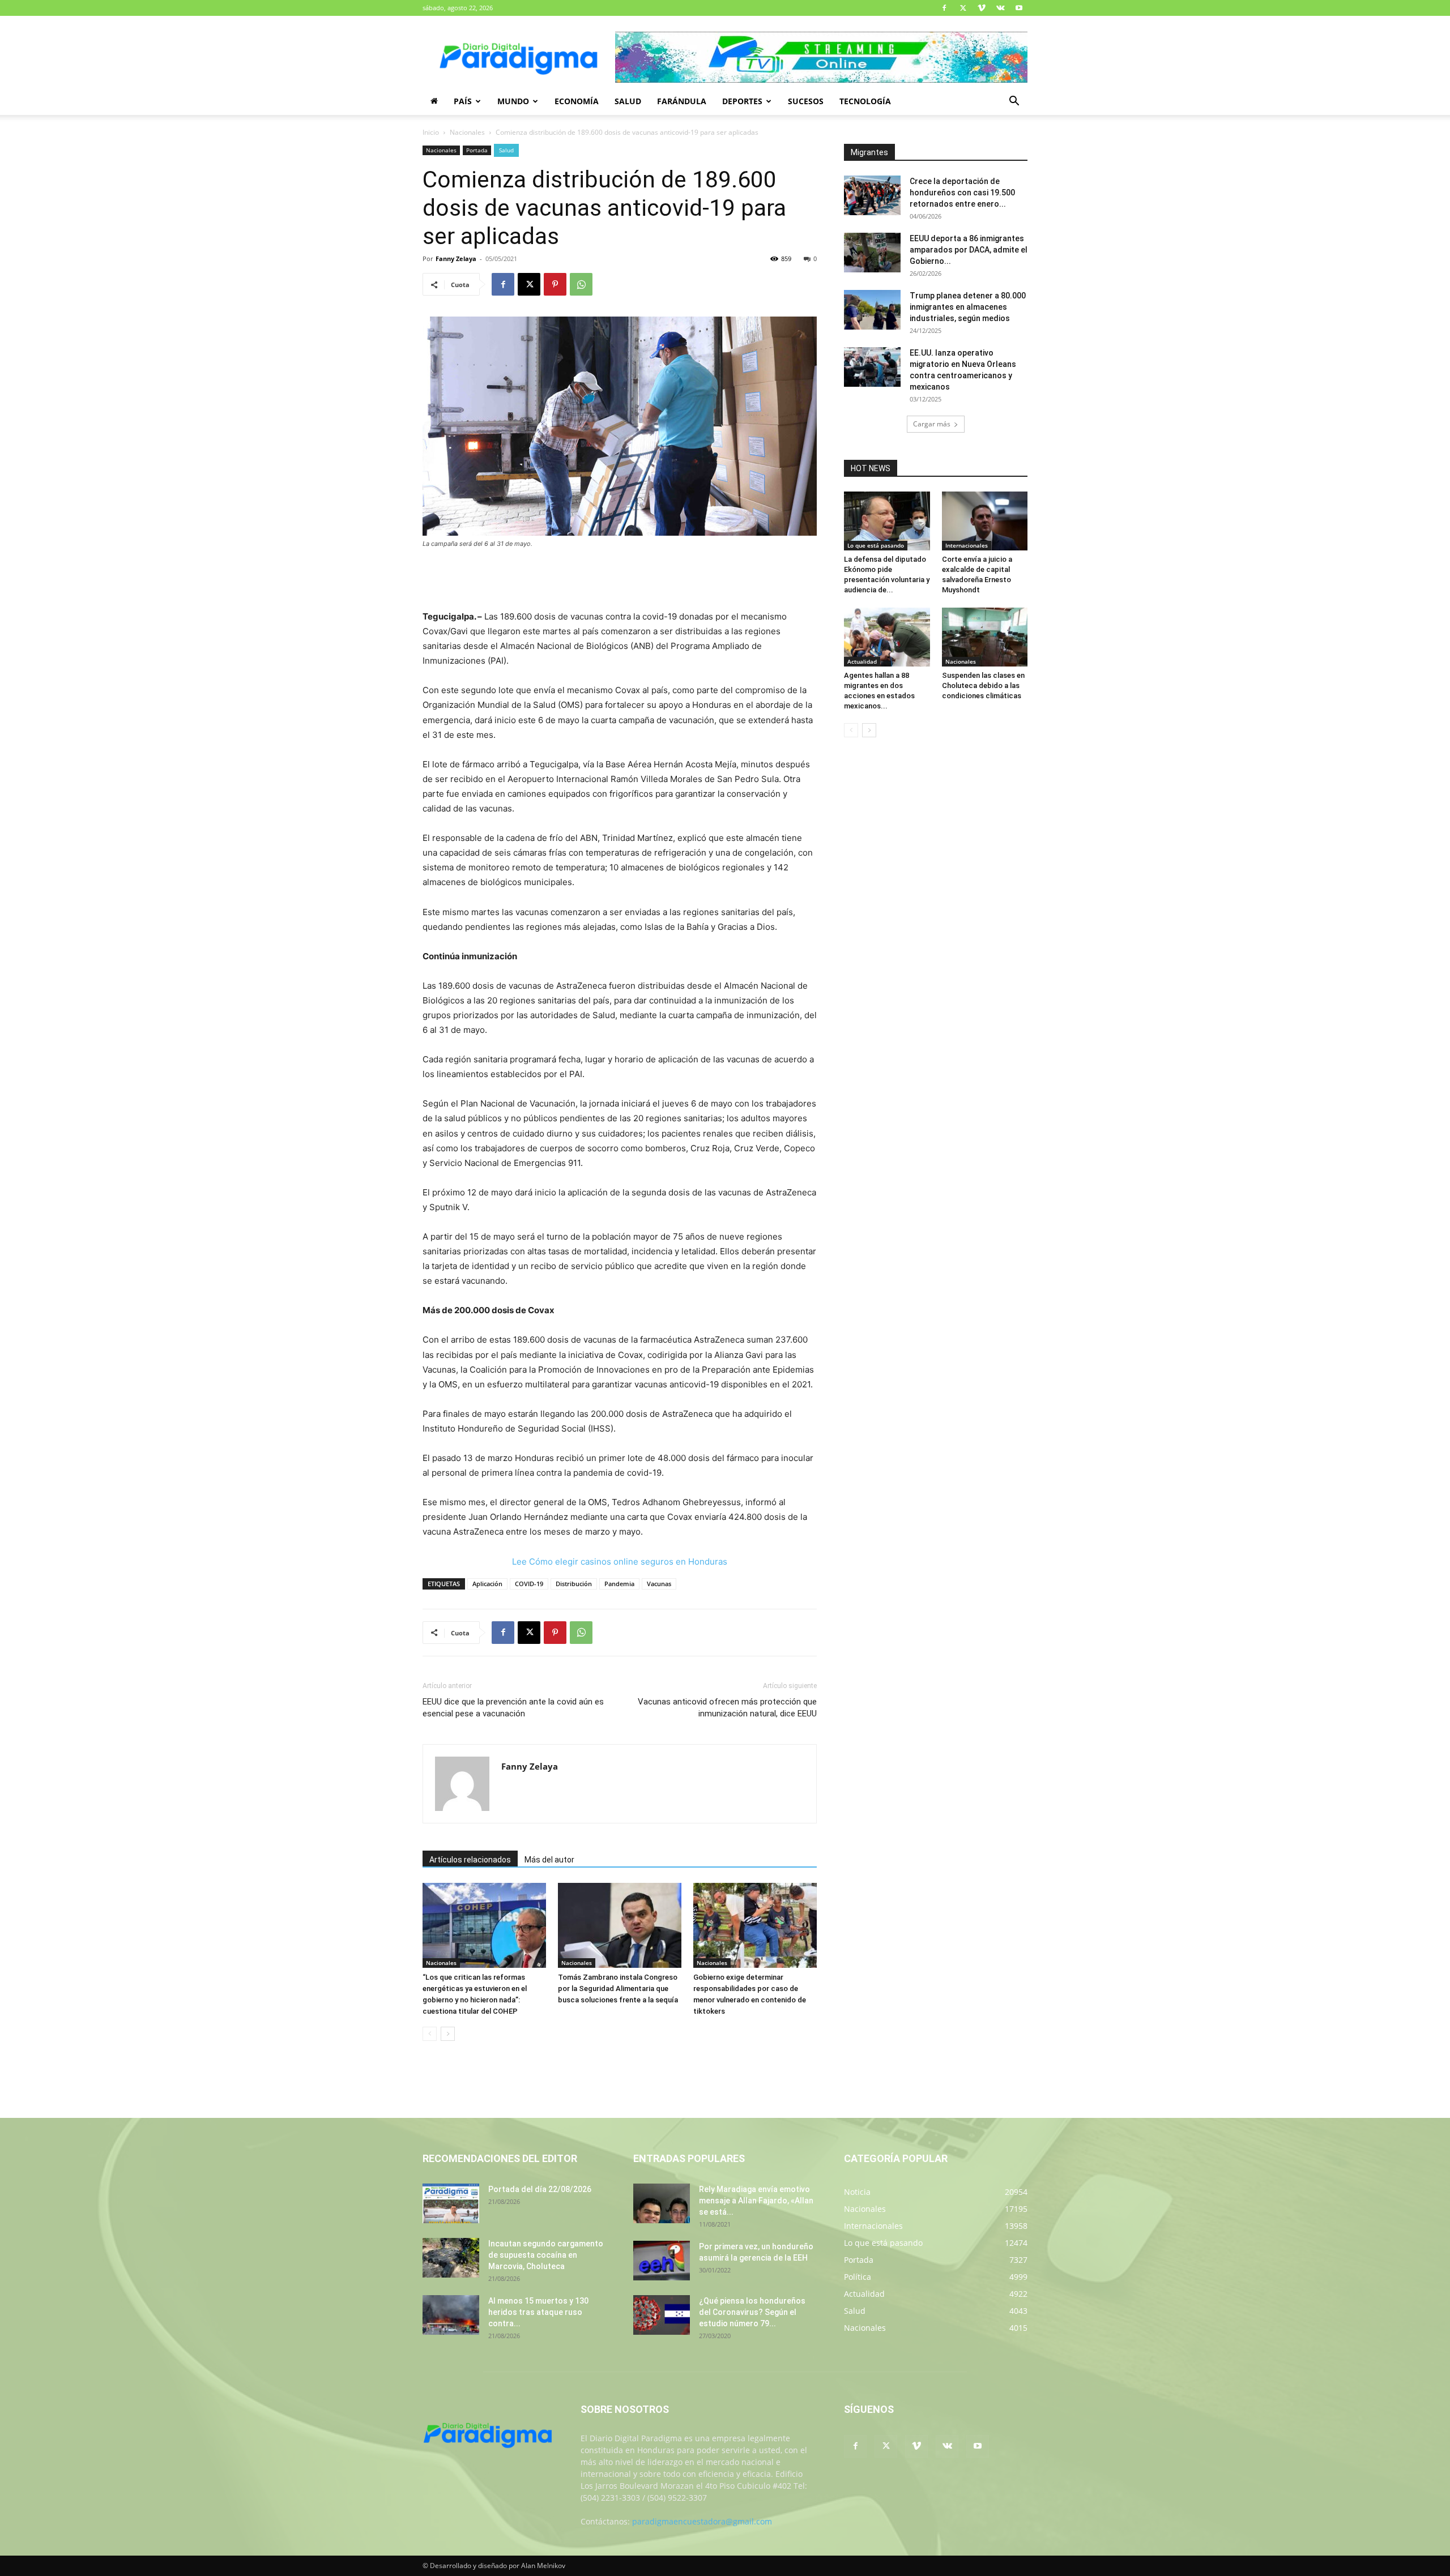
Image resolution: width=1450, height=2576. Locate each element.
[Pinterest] (555, 284)
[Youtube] (1019, 8)
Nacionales (467, 132)
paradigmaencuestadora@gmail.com (702, 2521)
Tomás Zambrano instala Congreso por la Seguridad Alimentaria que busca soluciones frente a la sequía (618, 1988)
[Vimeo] (982, 8)
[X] (963, 8)
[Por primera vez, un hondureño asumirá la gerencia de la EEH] (662, 2261)
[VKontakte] (1000, 8)
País (463, 101)
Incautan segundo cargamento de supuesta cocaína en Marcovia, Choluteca (546, 2255)
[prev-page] (430, 2034)
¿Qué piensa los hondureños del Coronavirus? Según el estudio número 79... (752, 2312)
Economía (577, 101)
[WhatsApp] (581, 284)
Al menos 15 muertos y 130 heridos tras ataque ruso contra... (538, 2312)
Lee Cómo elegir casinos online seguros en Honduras (620, 1562)
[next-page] (448, 2034)
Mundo (513, 101)
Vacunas (659, 1584)
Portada (477, 150)
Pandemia (619, 1584)
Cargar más (932, 424)
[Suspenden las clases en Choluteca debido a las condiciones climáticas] (985, 637)
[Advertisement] (620, 580)
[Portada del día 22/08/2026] (451, 2203)
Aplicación (487, 1584)
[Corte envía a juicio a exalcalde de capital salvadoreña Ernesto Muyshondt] (985, 521)
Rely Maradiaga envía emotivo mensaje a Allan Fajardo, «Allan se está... (756, 2201)
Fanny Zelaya (456, 259)
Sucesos (806, 101)
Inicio (431, 132)
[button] (1014, 102)
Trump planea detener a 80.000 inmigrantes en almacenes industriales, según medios (968, 307)
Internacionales (967, 545)
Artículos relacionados (470, 1860)
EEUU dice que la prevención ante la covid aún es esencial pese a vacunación (513, 1708)
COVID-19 (529, 1584)
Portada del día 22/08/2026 (540, 2189)
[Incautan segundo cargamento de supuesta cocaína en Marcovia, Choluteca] (451, 2258)
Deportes (742, 101)
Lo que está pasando (876, 545)
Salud (628, 101)
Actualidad (862, 661)
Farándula (682, 101)
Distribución (574, 1584)
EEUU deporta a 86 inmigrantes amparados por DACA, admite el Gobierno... (969, 250)
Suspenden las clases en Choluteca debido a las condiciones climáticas (983, 685)
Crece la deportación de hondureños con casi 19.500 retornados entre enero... (962, 193)
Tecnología (865, 101)
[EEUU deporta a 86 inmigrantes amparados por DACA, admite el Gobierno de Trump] (872, 253)
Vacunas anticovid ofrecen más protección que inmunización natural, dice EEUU (727, 1708)
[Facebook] (944, 8)
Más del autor (549, 1860)
